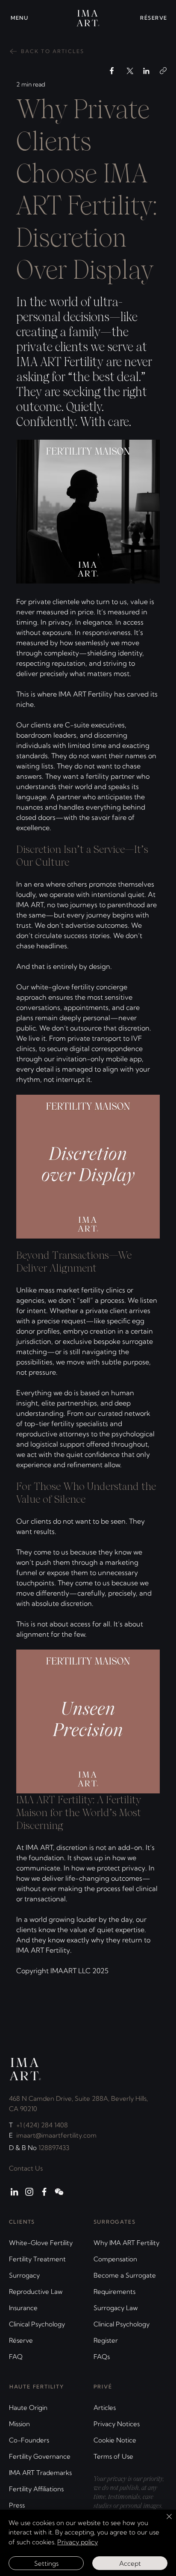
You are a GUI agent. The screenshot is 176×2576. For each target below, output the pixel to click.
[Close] (164, 2522)
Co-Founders (29, 2440)
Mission (19, 2424)
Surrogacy (24, 2275)
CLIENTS (22, 2222)
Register (106, 2340)
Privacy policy (78, 2542)
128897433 (54, 2148)
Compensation (115, 2259)
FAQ (16, 2357)
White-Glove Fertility (41, 2243)
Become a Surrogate (125, 2275)
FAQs (102, 2357)
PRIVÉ (103, 2387)
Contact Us (26, 2168)
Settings (46, 2563)
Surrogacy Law (116, 2308)
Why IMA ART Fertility (126, 2243)
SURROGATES (115, 2222)
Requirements (114, 2292)
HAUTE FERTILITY (37, 2387)
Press (17, 2505)
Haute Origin (28, 2408)
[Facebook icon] (44, 2192)
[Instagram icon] (29, 2192)
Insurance (23, 2308)
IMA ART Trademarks (40, 2473)
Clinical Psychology (37, 2324)
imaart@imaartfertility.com (56, 2135)
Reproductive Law (36, 2292)
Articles (105, 2408)
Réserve (21, 2340)
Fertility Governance (40, 2456)
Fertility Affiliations (36, 2489)
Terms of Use (113, 2456)
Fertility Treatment (37, 2259)
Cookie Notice (115, 2440)
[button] (26, 18)
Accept (130, 2563)
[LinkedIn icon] (14, 2192)
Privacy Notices (117, 2424)
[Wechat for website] (59, 2192)
